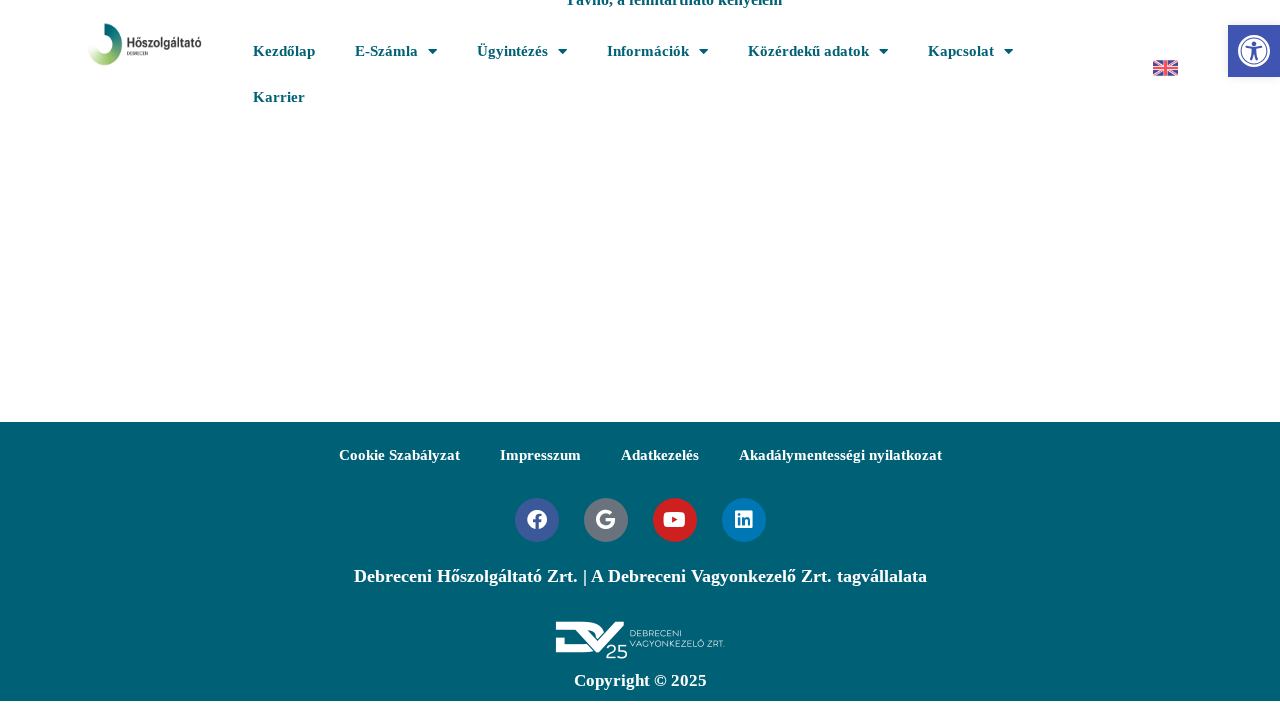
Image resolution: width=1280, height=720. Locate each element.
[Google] (606, 520)
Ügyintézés (512, 51)
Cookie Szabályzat (399, 455)
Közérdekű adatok (808, 51)
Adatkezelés (660, 455)
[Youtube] (675, 520)
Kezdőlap (284, 51)
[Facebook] (537, 520)
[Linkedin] (744, 520)
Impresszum (540, 455)
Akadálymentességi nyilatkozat (840, 455)
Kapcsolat (961, 51)
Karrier (279, 97)
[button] (1254, 51)
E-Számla (386, 51)
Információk (648, 51)
